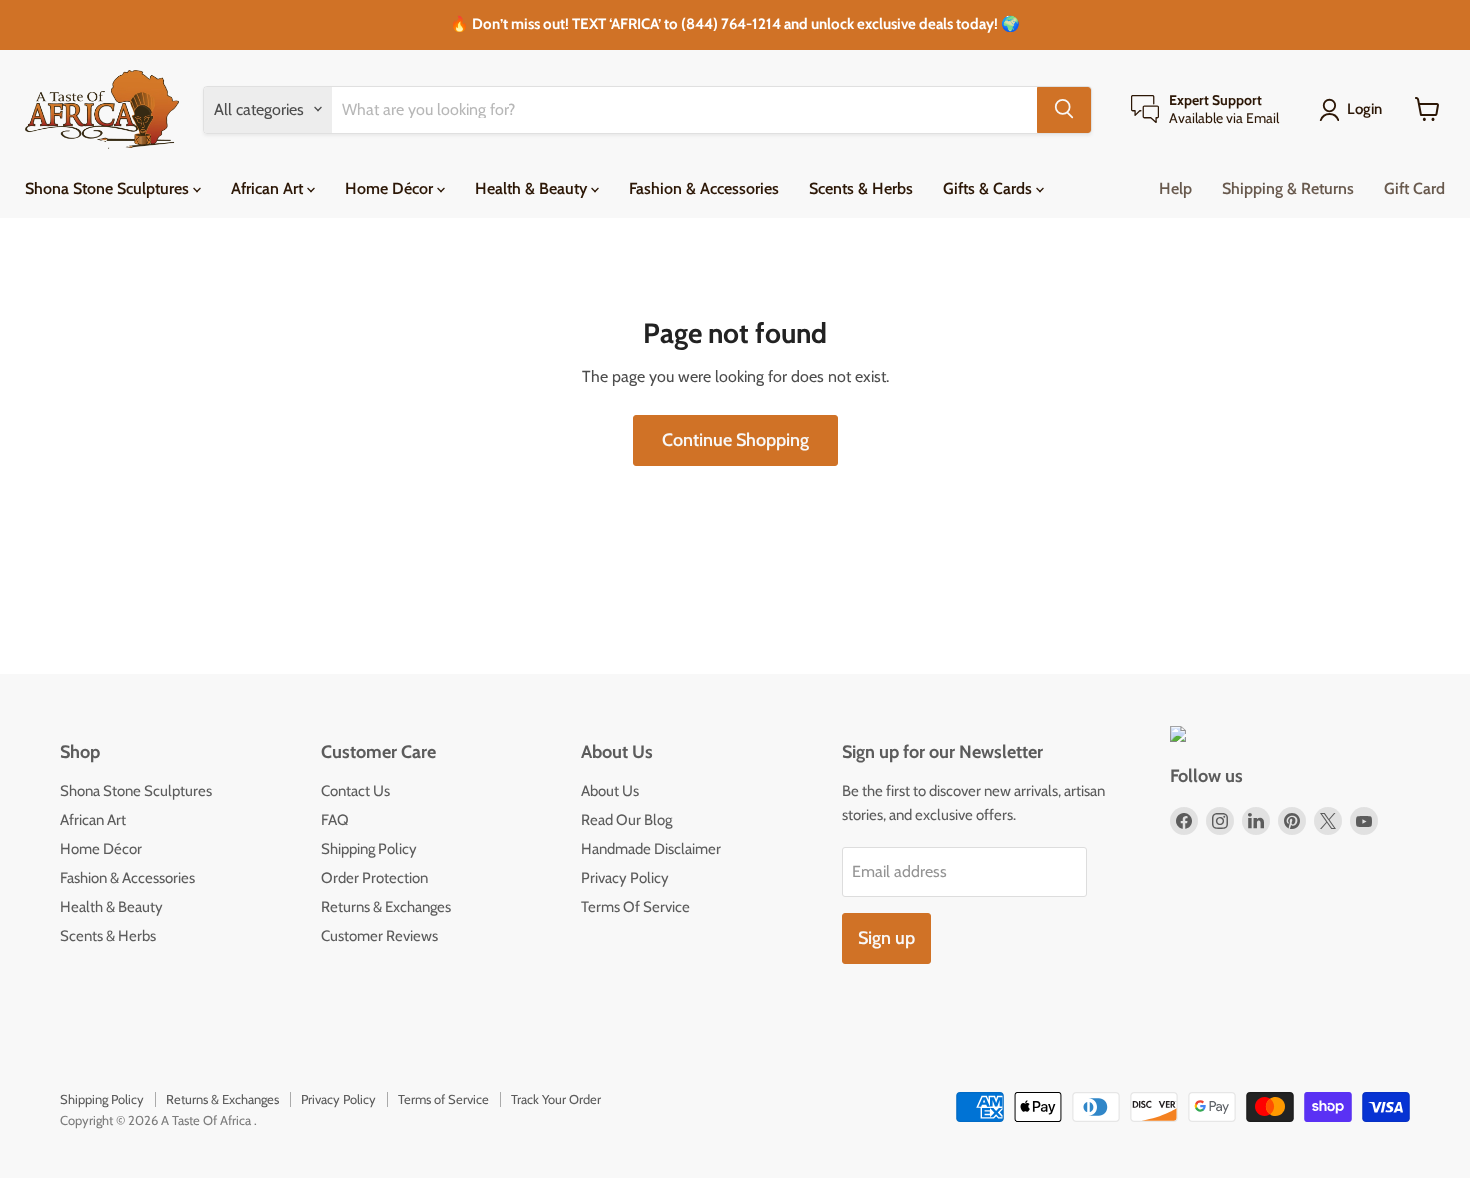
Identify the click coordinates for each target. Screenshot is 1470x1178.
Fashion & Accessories (704, 187)
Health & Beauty (533, 187)
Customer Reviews (379, 936)
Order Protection (374, 878)
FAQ (335, 820)
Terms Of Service (635, 907)
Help (1175, 187)
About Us (610, 791)
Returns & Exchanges (386, 907)
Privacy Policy (625, 878)
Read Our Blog (626, 820)
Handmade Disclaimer (651, 849)
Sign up (886, 938)
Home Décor (391, 187)
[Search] (1064, 109)
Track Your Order (556, 1099)
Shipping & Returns (1288, 187)
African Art (269, 187)
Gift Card (1414, 187)
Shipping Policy (369, 849)
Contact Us (355, 791)
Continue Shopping (735, 440)
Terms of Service (443, 1099)
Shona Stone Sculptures (109, 187)
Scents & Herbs (861, 187)
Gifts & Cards (989, 187)
